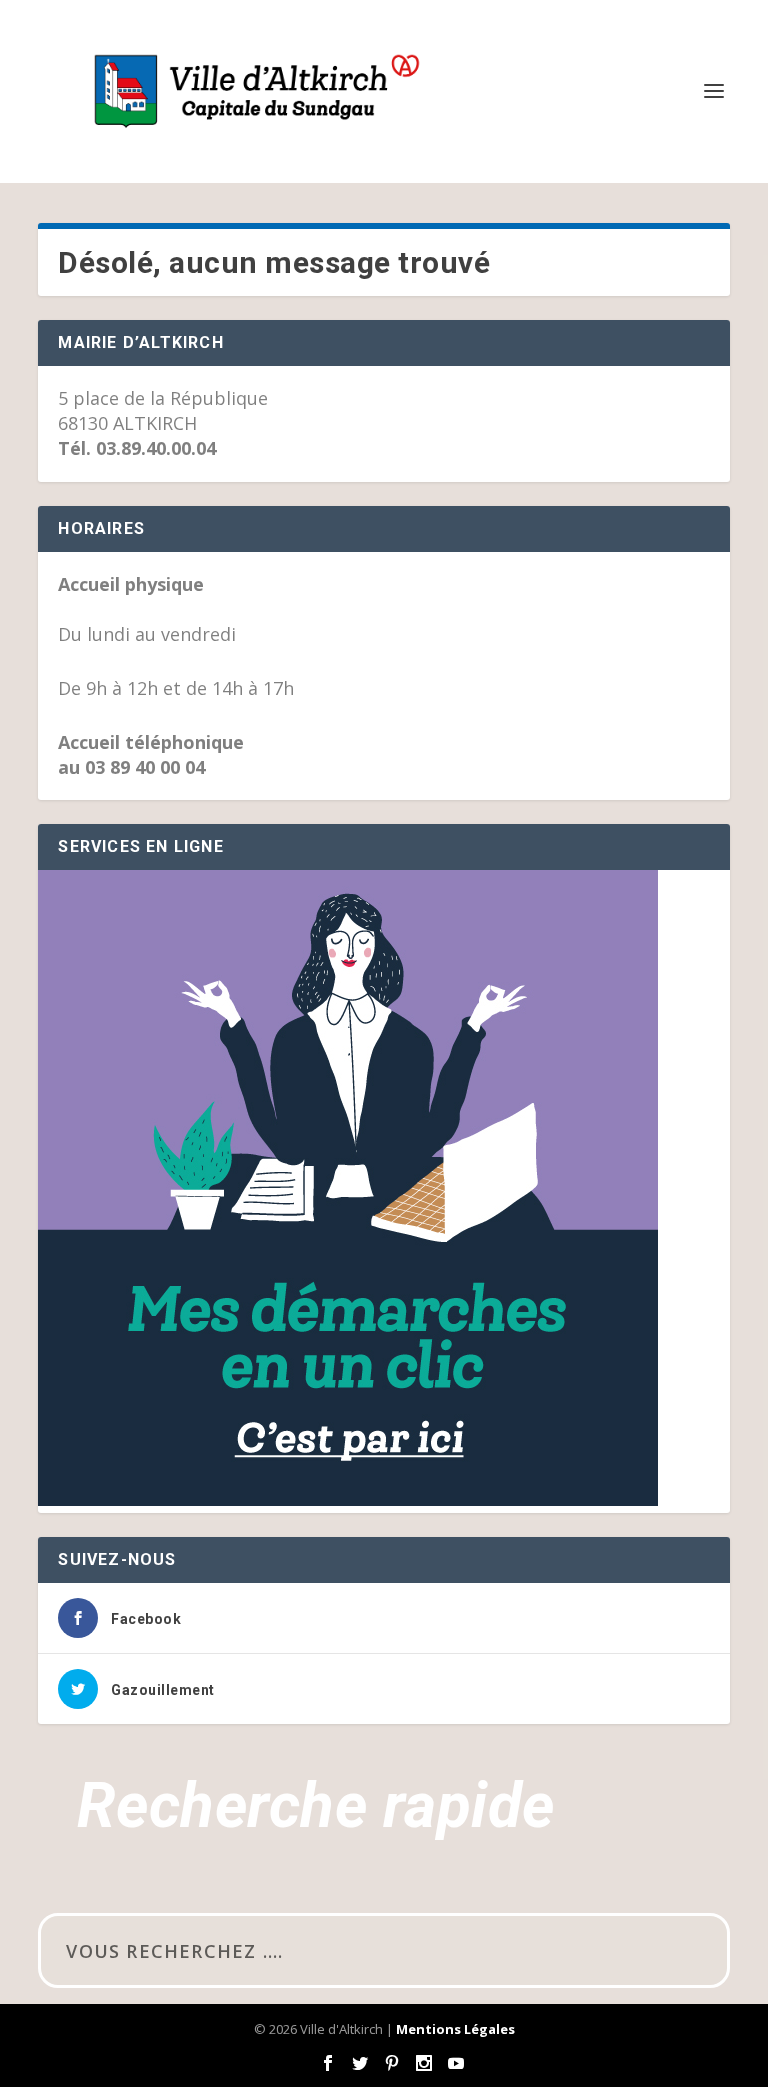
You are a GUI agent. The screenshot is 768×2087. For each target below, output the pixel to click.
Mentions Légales (455, 2029)
